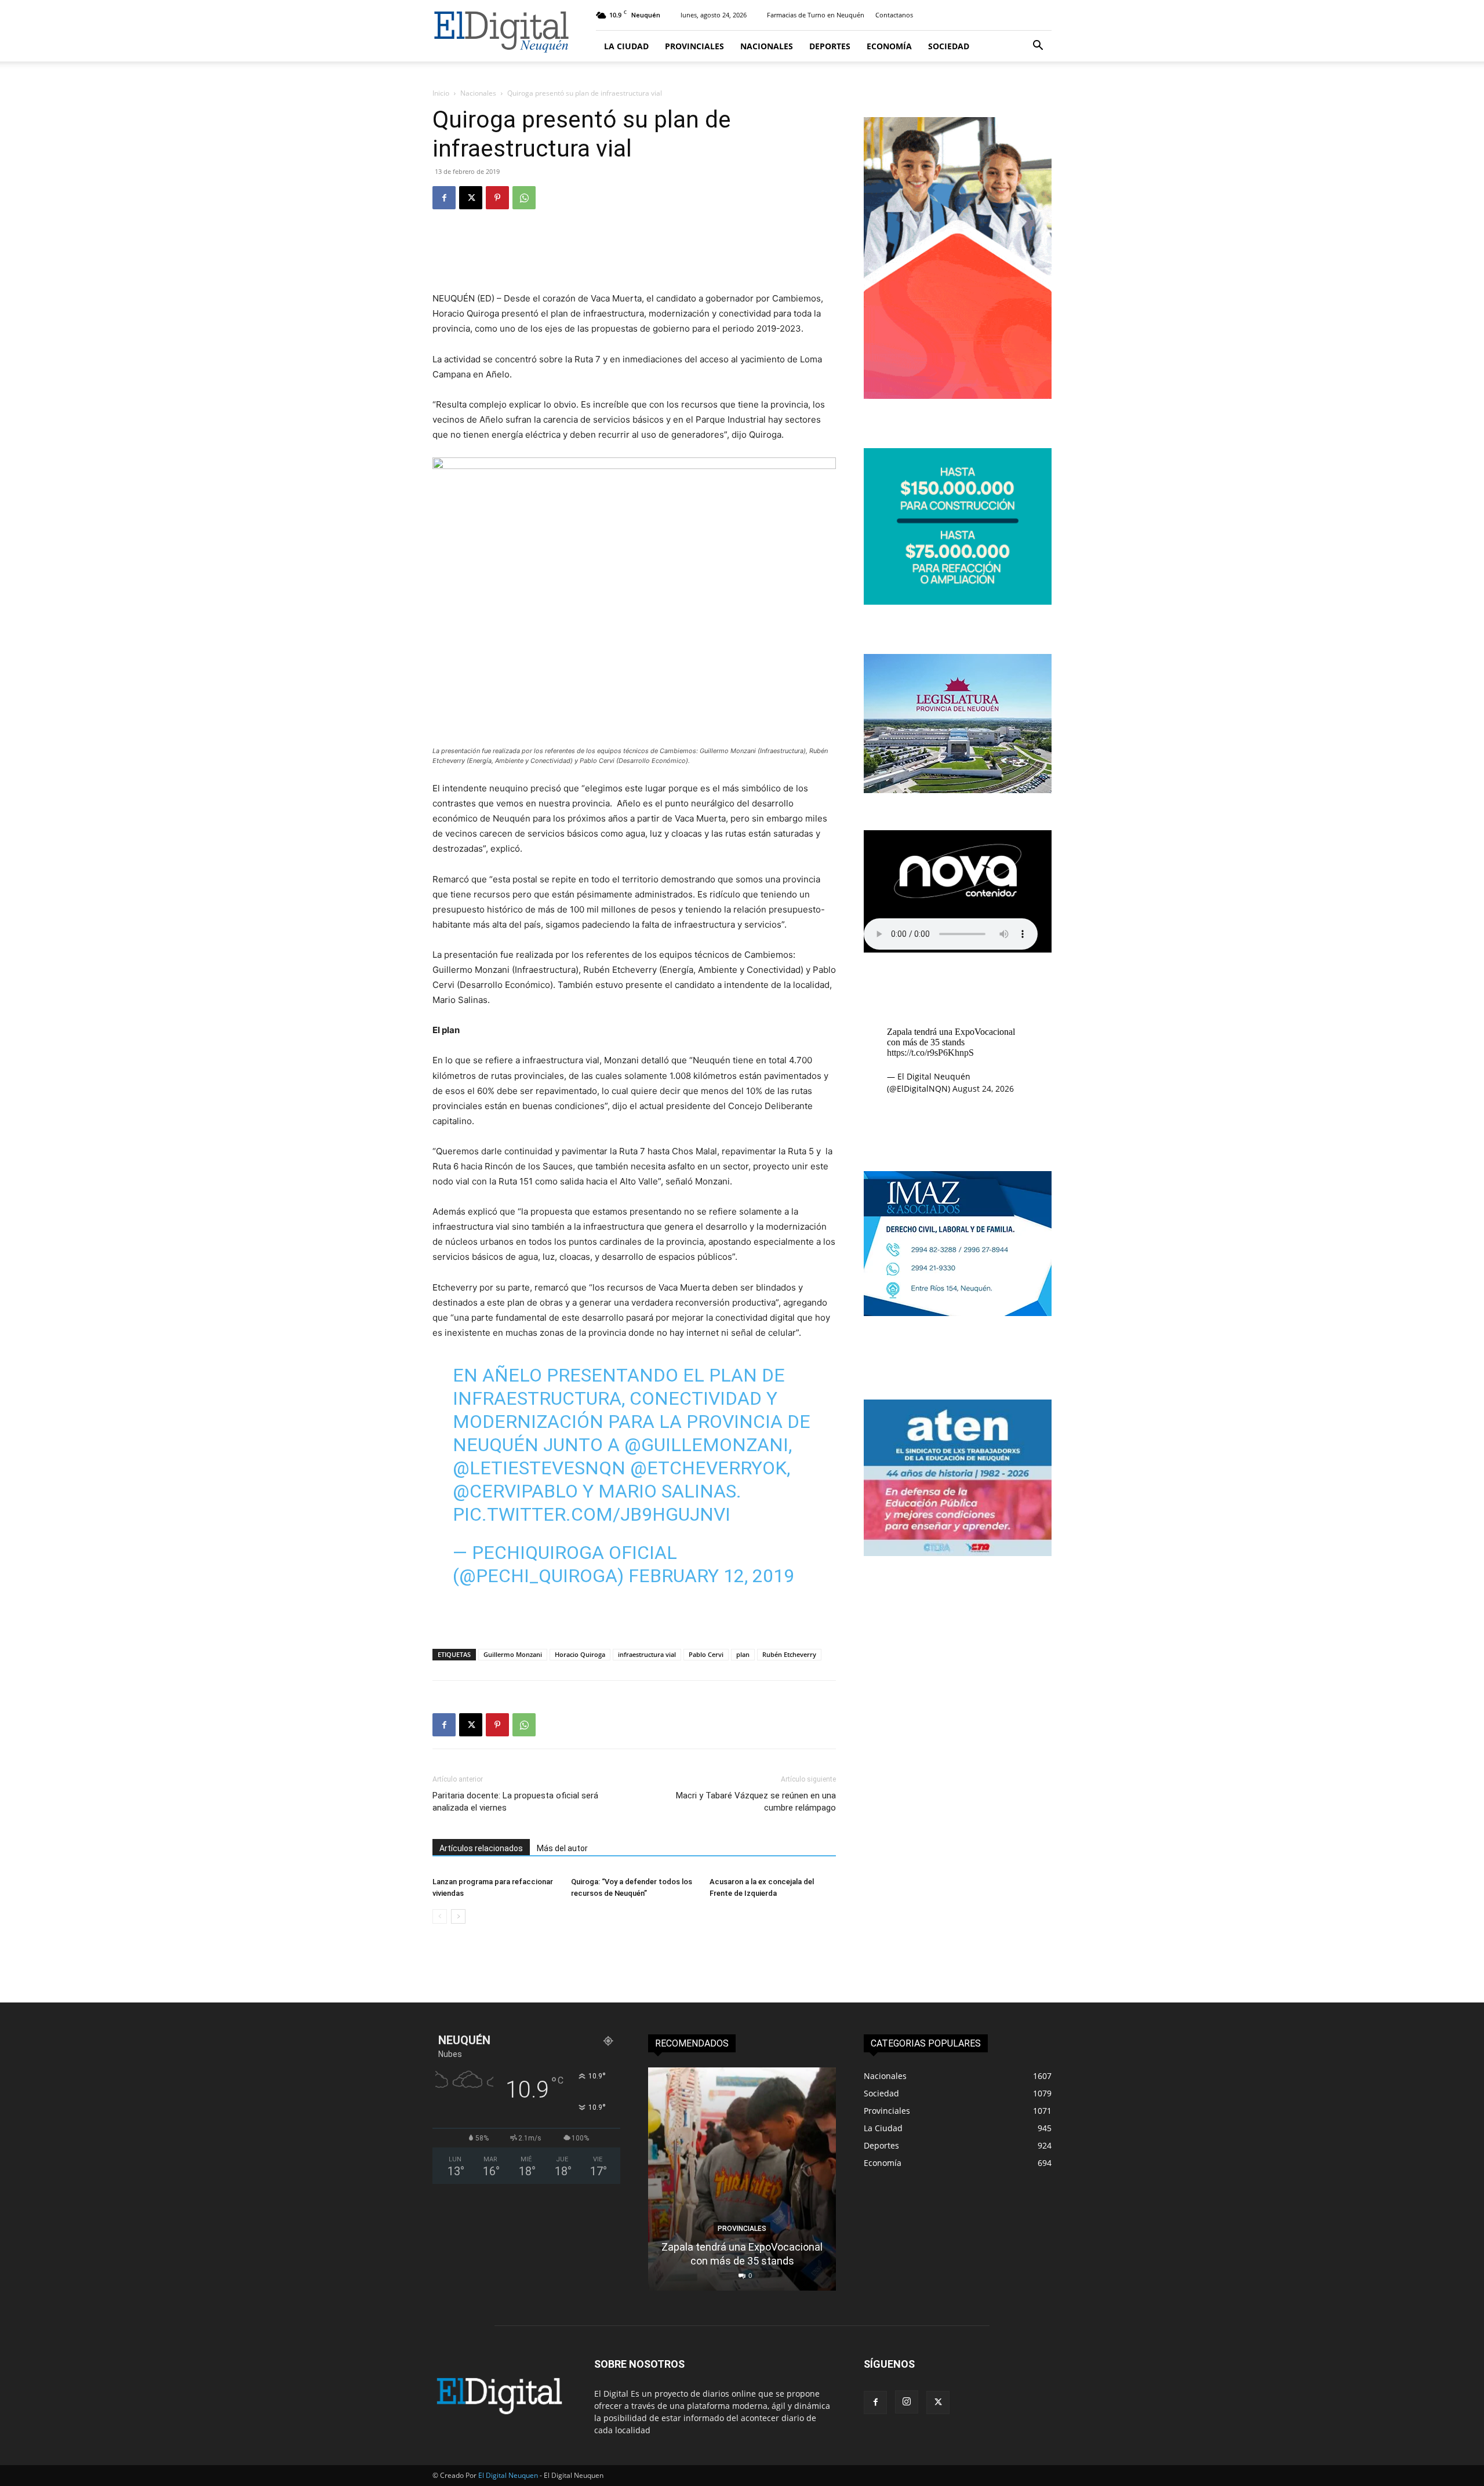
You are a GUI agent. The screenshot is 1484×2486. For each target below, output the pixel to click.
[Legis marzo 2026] (958, 790)
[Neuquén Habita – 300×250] (958, 601)
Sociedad (949, 46)
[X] (471, 198)
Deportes (830, 46)
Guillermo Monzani (513, 1654)
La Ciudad (626, 46)
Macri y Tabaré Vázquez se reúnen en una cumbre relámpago (756, 1802)
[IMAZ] (958, 1313)
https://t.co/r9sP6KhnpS (930, 1053)
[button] (1038, 47)
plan (743, 1654)
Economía (889, 46)
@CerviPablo (515, 1491)
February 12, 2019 (711, 1576)
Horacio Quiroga (580, 1654)
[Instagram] (907, 2402)
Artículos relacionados (481, 1848)
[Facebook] (444, 198)
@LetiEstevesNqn (539, 1468)
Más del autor (562, 1848)
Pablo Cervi (706, 1654)
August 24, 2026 (983, 1088)
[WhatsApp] (524, 198)
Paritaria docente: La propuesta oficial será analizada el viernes (515, 1802)
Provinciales (694, 46)
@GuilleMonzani (706, 1445)
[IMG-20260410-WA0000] (958, 1553)
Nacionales (767, 46)
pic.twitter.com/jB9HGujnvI (592, 1514)
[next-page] (458, 1916)
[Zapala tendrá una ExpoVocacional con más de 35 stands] (742, 2179)
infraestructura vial (647, 1654)
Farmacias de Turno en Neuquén (816, 15)
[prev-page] (440, 1916)
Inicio (441, 93)
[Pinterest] (497, 198)
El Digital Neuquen (508, 2475)
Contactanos (894, 15)
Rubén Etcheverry (789, 1654)
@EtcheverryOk (708, 1468)
